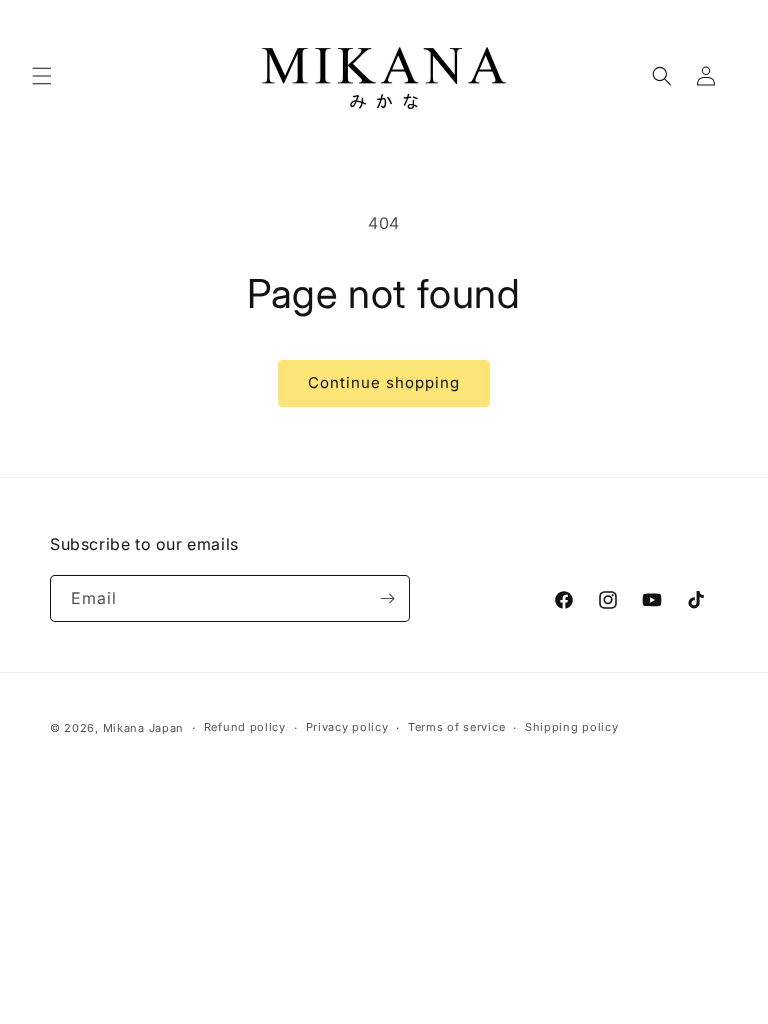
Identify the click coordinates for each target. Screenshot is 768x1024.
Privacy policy (347, 727)
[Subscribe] (387, 598)
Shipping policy (572, 727)
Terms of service (456, 727)
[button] (42, 76)
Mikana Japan (143, 728)
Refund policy (245, 727)
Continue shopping (384, 382)
